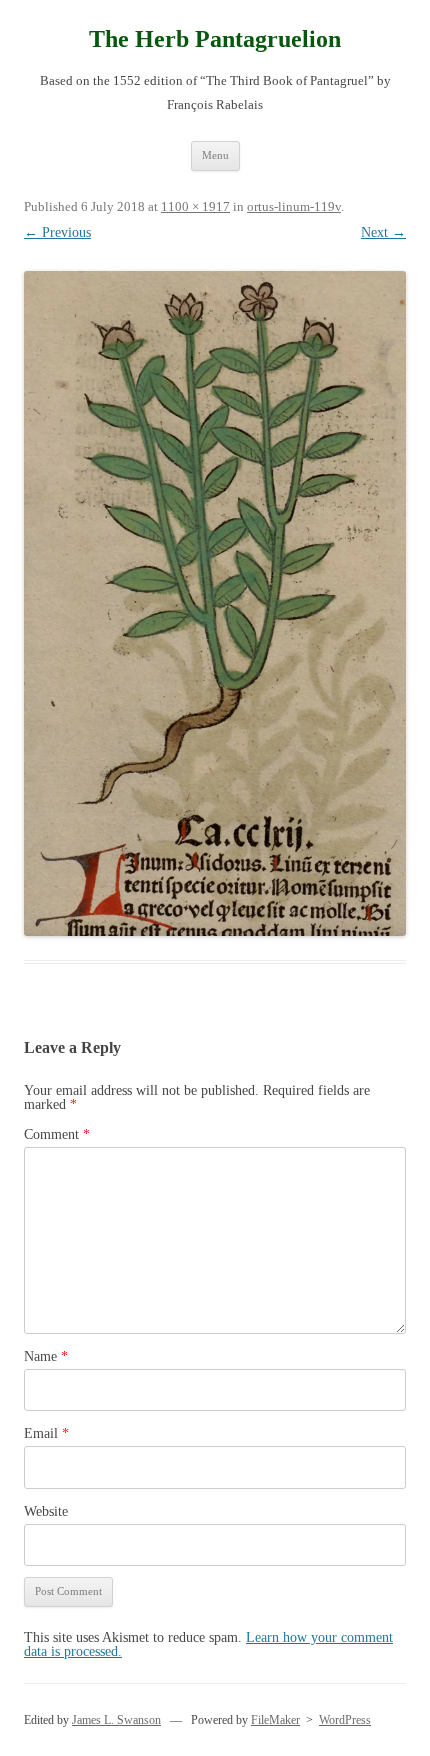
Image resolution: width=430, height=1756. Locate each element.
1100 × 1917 (195, 206)
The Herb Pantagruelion (215, 39)
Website (46, 1511)
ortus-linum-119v (294, 206)
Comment (57, 1134)
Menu (215, 155)
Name (46, 1356)
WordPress (345, 1720)
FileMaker (275, 1720)
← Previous (57, 232)
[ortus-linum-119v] (215, 604)
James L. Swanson (116, 1720)
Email (46, 1433)
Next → (383, 232)
